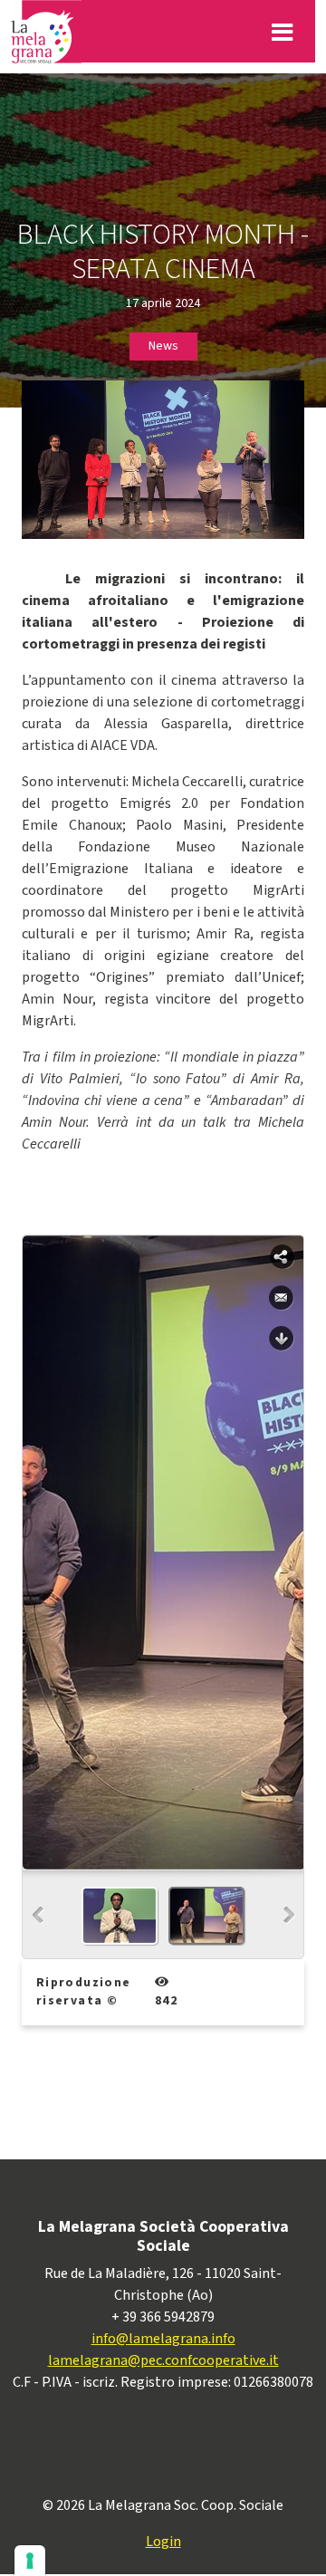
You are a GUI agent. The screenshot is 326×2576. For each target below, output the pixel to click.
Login (163, 2542)
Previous (38, 1915)
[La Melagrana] (46, 32)
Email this (282, 1298)
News (163, 346)
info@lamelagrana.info (163, 2339)
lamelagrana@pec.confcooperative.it (163, 2360)
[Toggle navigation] (282, 32)
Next (289, 1915)
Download (282, 1339)
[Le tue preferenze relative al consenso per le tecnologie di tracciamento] (30, 2561)
